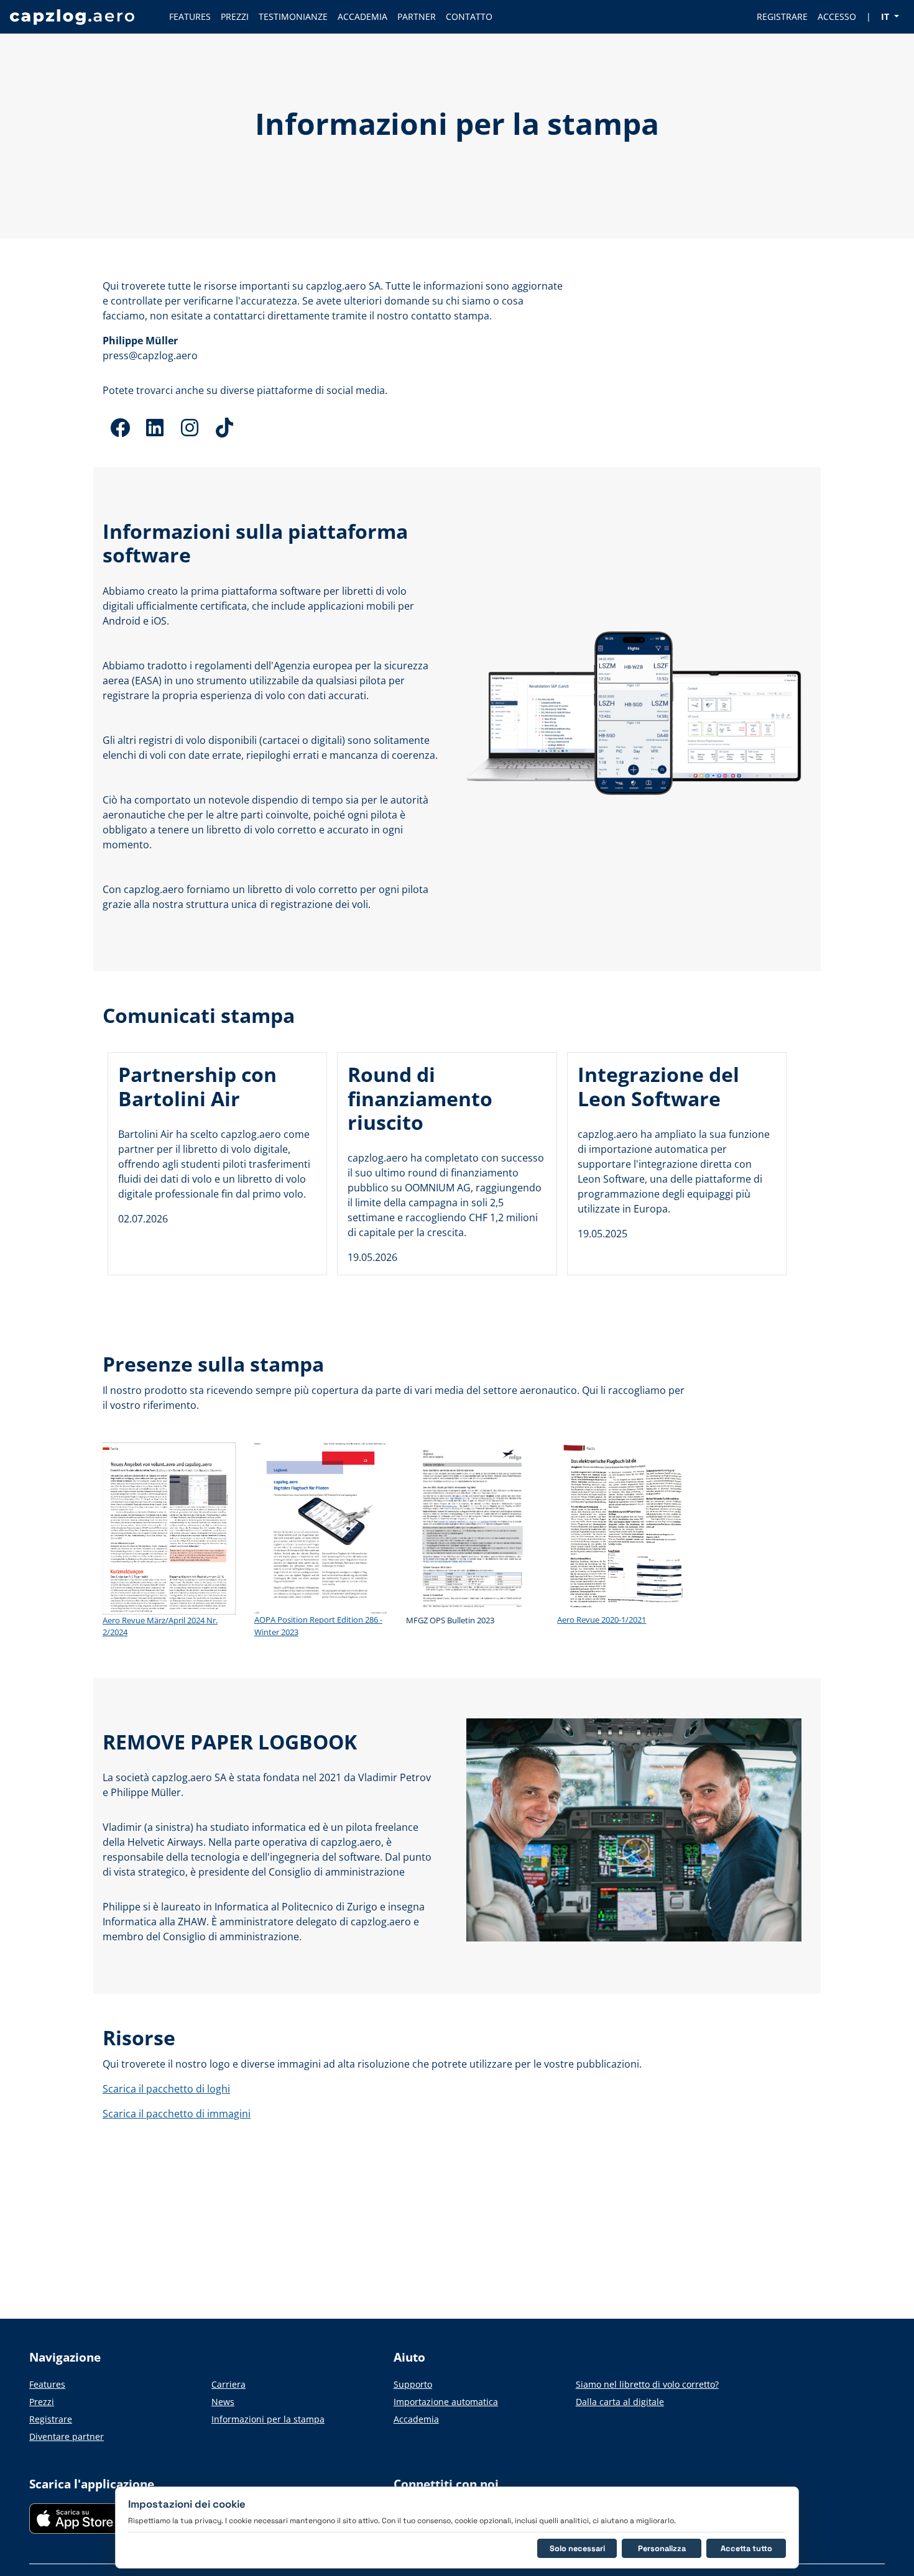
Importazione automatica (446, 2402)
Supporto (413, 2384)
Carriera (228, 2384)
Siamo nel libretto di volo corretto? (647, 2384)
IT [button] (886, 16)
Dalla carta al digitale (620, 2402)
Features (47, 2384)
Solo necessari (577, 2548)
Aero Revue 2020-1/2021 (602, 1620)
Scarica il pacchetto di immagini (177, 2114)
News (223, 2402)
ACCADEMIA (362, 16)
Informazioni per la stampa (268, 2419)
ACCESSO (837, 16)
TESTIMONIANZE (293, 16)
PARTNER (417, 16)
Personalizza (662, 2548)
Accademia (416, 2419)
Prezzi (42, 2402)
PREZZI (235, 16)
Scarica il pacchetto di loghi (166, 2089)
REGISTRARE (782, 16)
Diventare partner (67, 2436)
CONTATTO (469, 16)
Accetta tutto (746, 2548)
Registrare (51, 2419)
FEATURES (190, 16)
